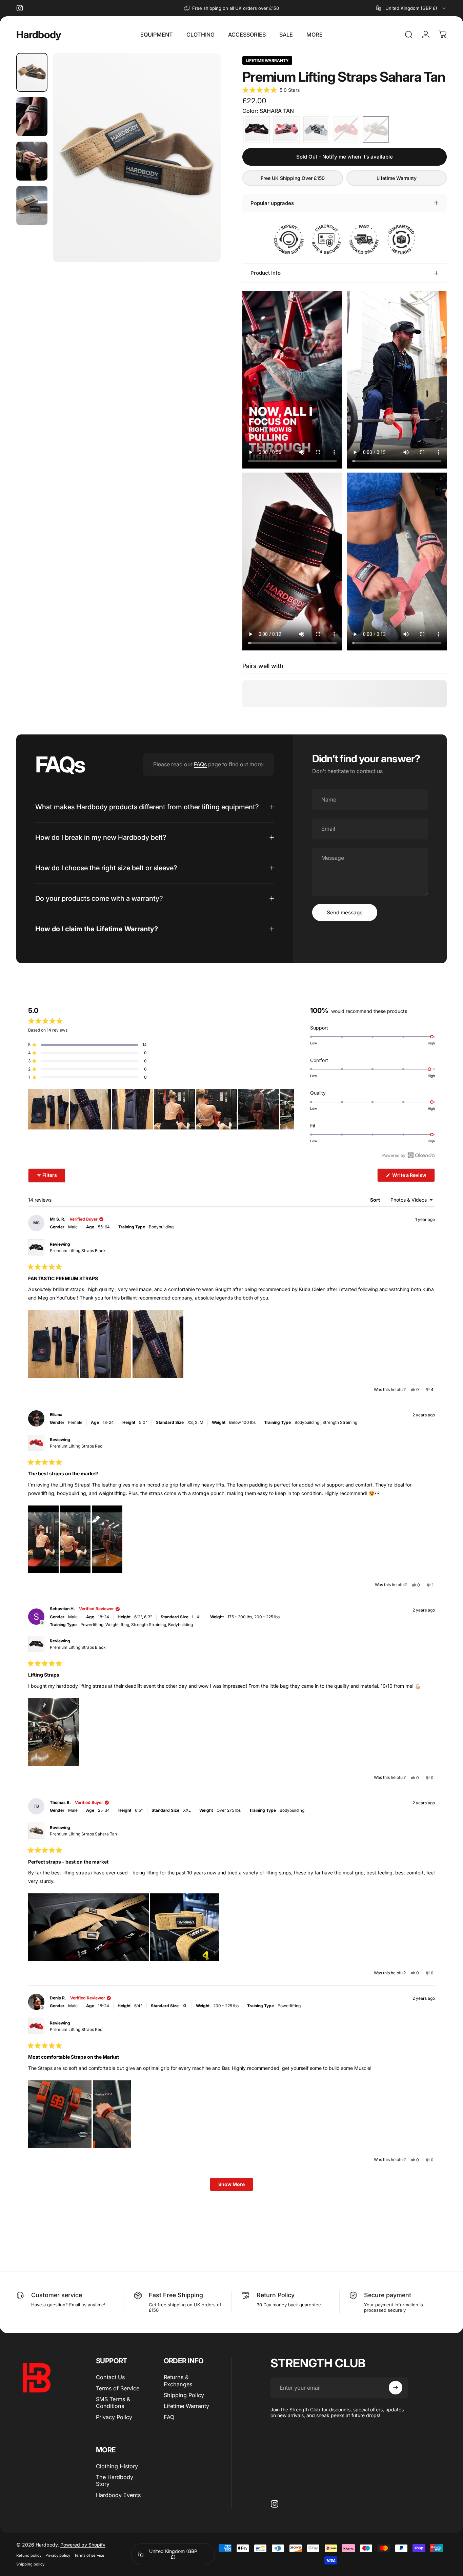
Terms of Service (118, 2388)
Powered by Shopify (83, 2545)
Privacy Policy (114, 2417)
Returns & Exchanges (178, 2381)
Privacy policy (58, 2555)
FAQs (200, 764)
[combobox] (411, 8)
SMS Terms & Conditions (113, 2403)
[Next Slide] (288, 1109)
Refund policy (29, 2555)
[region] (161, 1109)
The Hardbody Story (115, 2480)
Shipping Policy (184, 2395)
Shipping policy (30, 2564)
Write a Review (413, 1177)
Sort (376, 1200)
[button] (271, 90)
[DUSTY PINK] (286, 129)
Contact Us (110, 2377)
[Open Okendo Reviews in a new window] (409, 1155)
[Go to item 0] (32, 72)
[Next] (203, 169)
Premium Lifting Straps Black (78, 1251)
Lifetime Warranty (397, 178)
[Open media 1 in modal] (137, 158)
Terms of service (89, 2555)
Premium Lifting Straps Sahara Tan (83, 1834)
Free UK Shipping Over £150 (293, 178)
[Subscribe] (396, 2388)
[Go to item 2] (32, 117)
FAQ (169, 2417)
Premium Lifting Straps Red (76, 1446)
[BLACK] (257, 129)
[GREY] (316, 129)
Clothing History (117, 2466)
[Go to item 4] (32, 205)
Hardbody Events (118, 2495)
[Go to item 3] (32, 161)
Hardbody (39, 35)
